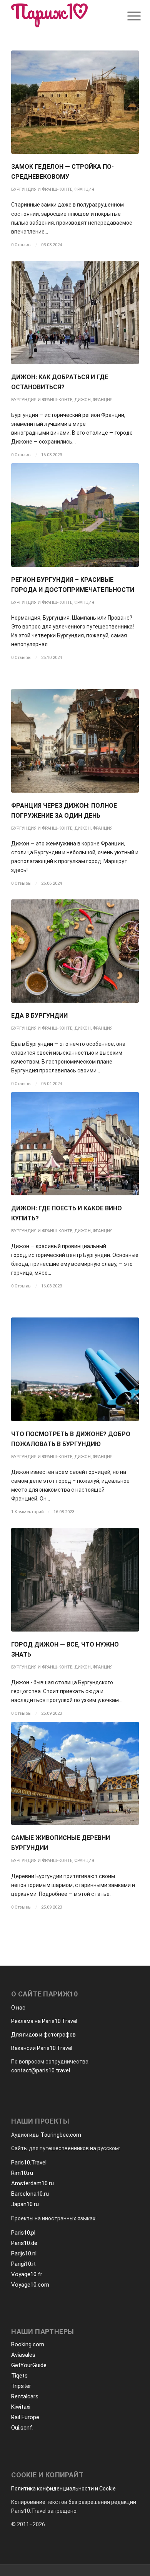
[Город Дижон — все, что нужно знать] (75, 1580)
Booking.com (28, 2344)
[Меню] (128, 16)
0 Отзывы (21, 245)
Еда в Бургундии (39, 1016)
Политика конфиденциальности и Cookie (63, 2489)
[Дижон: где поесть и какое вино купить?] (75, 1144)
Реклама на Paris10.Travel (44, 2021)
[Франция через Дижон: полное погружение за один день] (75, 741)
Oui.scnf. (22, 2428)
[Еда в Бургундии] (75, 951)
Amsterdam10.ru (32, 2183)
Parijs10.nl (24, 2253)
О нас (18, 2008)
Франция (84, 189)
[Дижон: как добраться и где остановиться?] (75, 313)
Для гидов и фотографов (43, 2035)
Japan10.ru (25, 2204)
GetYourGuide (29, 2365)
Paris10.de (24, 2243)
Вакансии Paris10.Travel (42, 2048)
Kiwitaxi (21, 2407)
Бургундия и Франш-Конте (42, 189)
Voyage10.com (30, 2285)
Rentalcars (25, 2396)
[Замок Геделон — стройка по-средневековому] (75, 102)
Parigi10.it (23, 2264)
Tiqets (19, 2376)
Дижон (82, 400)
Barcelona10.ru (30, 2194)
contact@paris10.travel (41, 2070)
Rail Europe (25, 2417)
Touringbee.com (61, 2135)
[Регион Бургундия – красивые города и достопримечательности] (75, 515)
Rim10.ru (22, 2173)
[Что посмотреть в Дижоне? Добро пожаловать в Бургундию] (75, 1369)
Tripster (21, 2386)
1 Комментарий (27, 1512)
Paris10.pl (23, 2233)
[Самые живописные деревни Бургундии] (75, 1773)
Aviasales (23, 2355)
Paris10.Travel (29, 2163)
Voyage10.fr (27, 2274)
